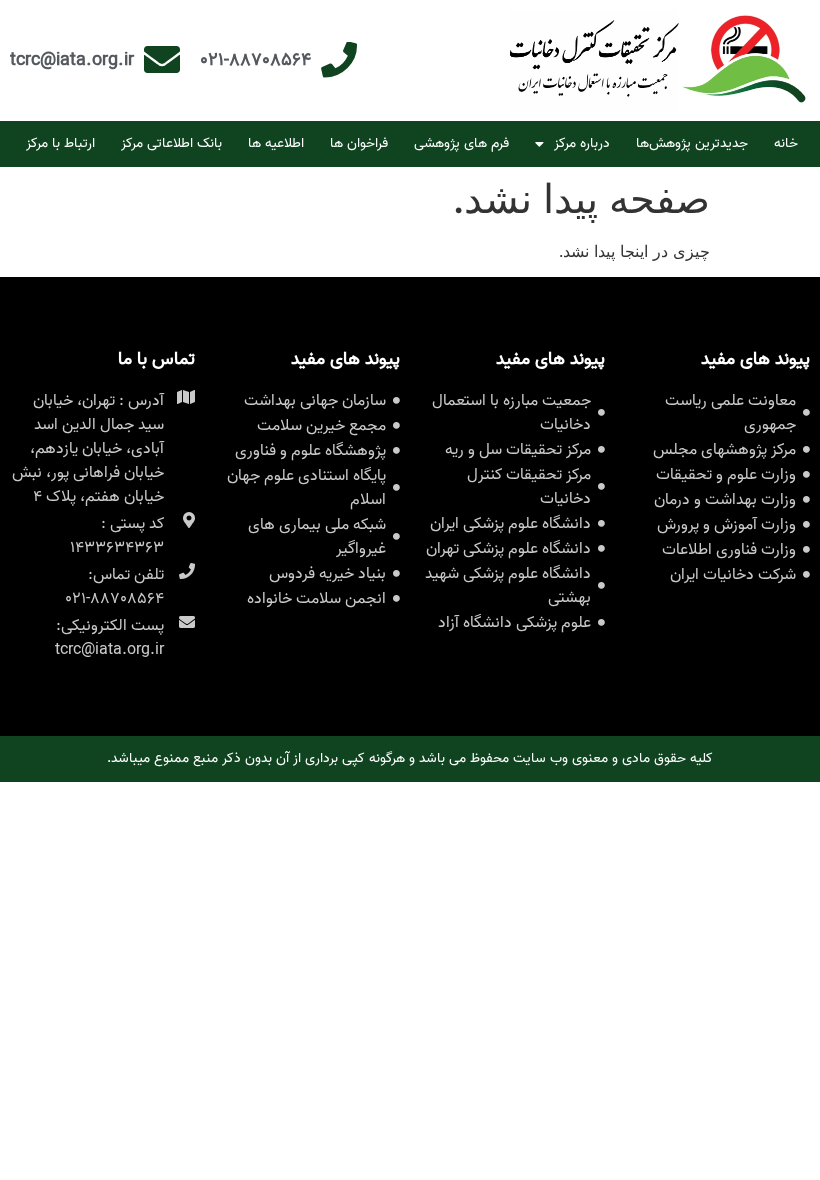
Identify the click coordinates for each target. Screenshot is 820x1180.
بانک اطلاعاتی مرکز (171, 143)
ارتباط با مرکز (60, 143)
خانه (786, 143)
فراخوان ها (359, 143)
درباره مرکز (582, 143)
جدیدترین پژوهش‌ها (692, 143)
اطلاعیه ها (276, 143)
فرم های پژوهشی (461, 143)
